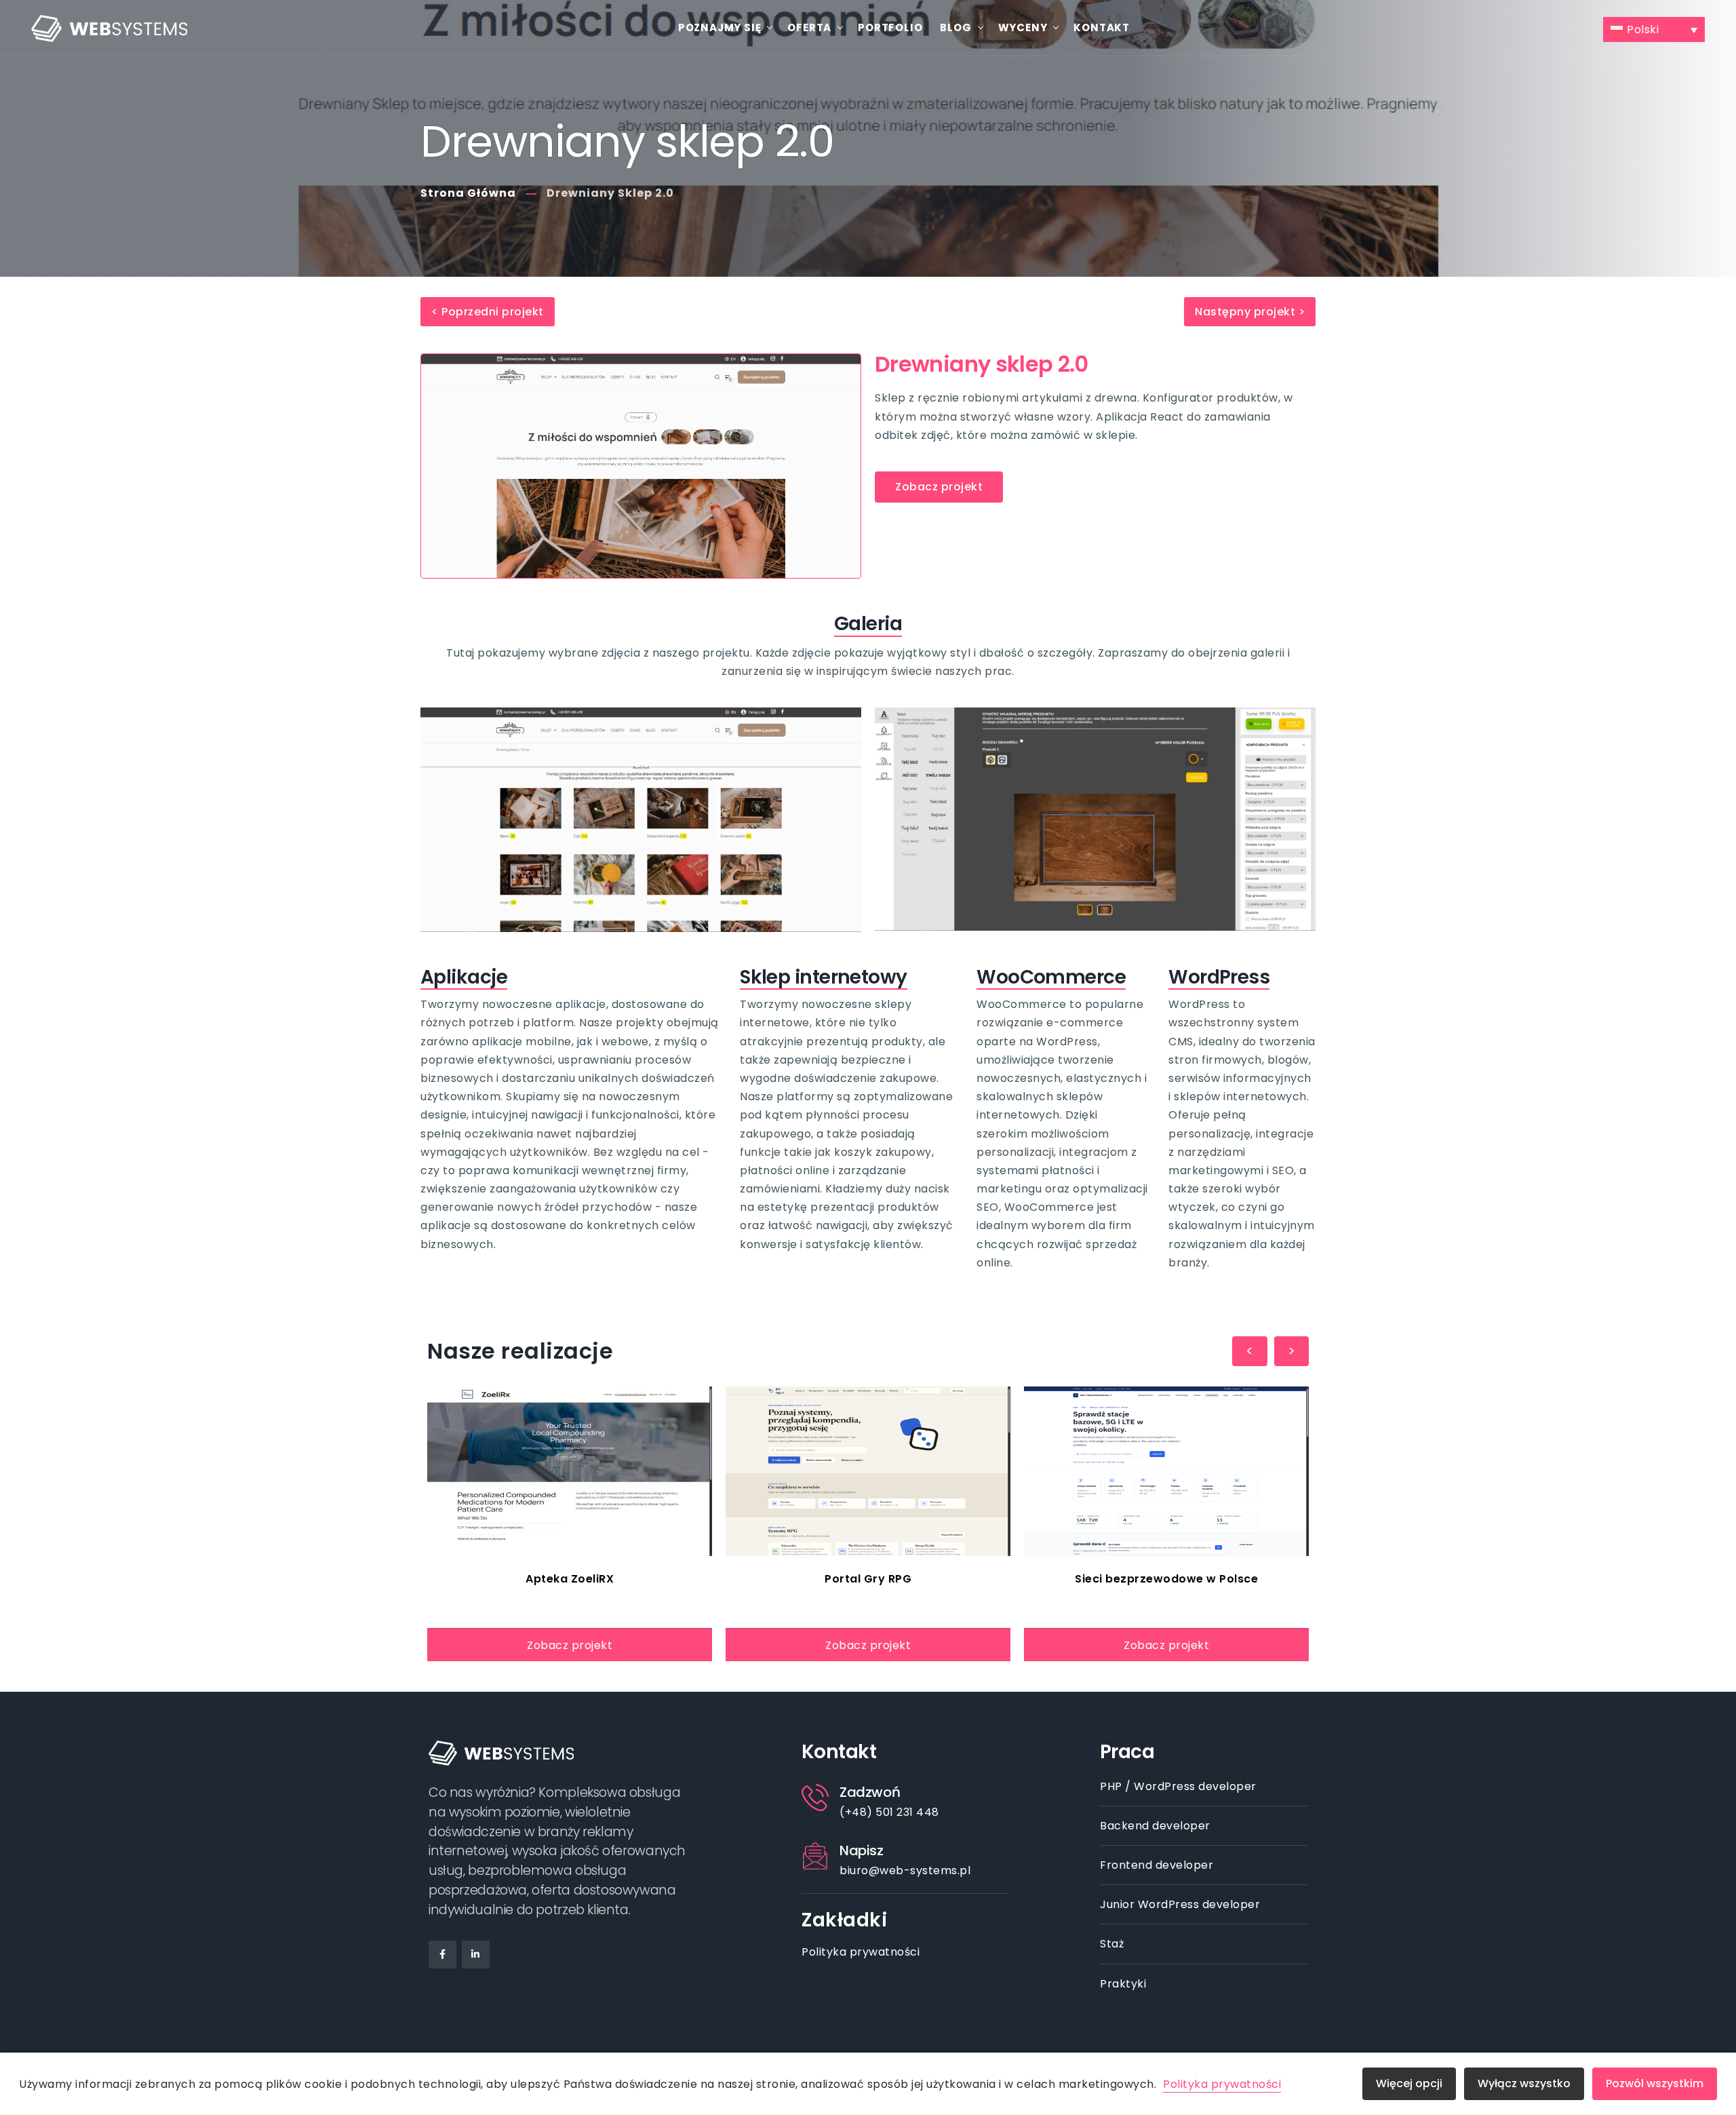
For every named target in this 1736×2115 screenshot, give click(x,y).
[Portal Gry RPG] (868, 1471)
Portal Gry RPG (868, 1579)
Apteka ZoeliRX (570, 1579)
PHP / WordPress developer (1178, 1786)
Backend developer (1155, 1826)
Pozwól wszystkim (1655, 2083)
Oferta (809, 27)
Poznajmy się (720, 27)
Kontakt (1102, 27)
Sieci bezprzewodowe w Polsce (1166, 1579)
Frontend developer (1157, 1865)
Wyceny (1023, 27)
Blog (955, 27)
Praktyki (1123, 1984)
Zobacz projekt (570, 1645)
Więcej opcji (1409, 2083)
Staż (1112, 1944)
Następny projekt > (1250, 312)
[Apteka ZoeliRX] (570, 1471)
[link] (570, 1471)
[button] (1654, 30)
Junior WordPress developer (1180, 1904)
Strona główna (468, 193)
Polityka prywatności (861, 1952)
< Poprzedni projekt (488, 312)
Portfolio (890, 27)
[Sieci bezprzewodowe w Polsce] (1166, 1471)
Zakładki (844, 1920)
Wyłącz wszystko (1524, 2083)
